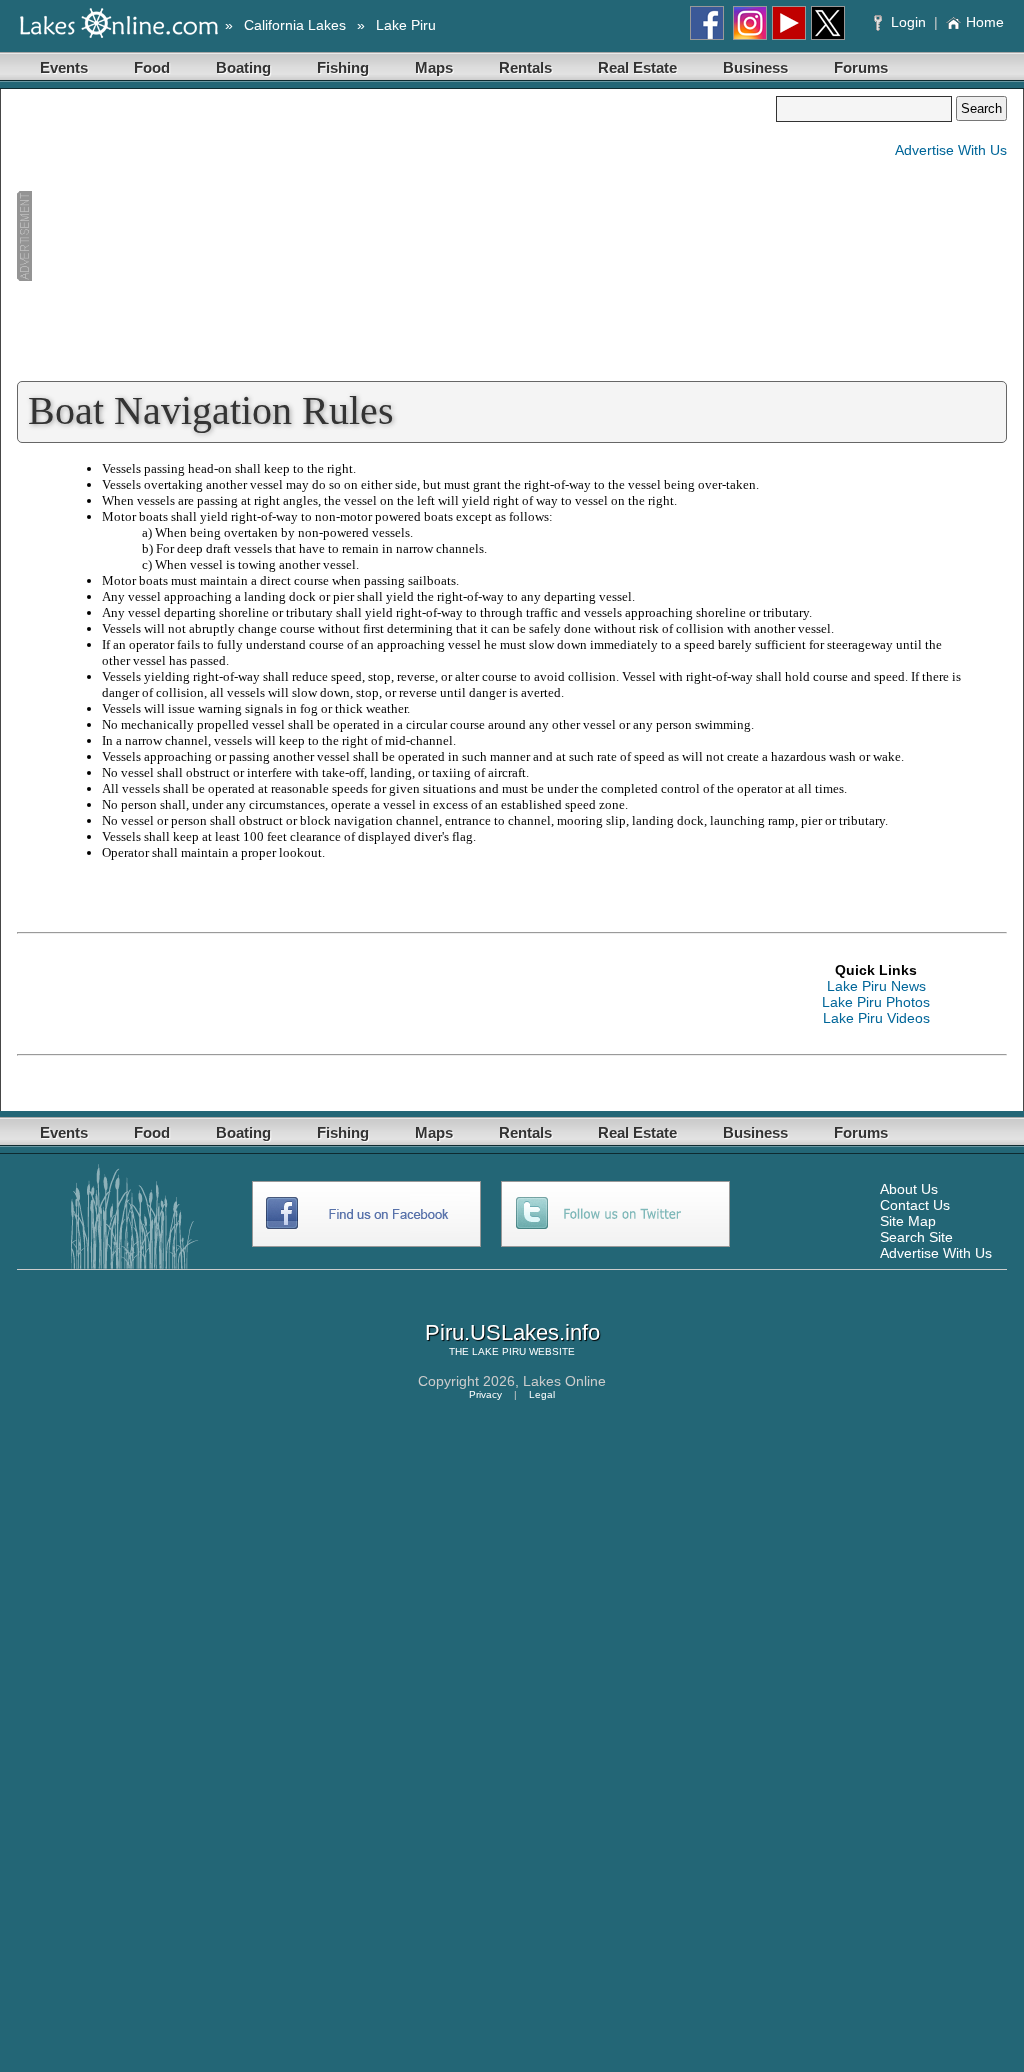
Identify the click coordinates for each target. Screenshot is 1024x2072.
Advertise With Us (951, 150)
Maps (434, 67)
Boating (243, 67)
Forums (861, 67)
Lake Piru (406, 25)
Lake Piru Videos (876, 1018)
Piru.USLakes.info (512, 1332)
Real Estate (637, 67)
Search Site (916, 1237)
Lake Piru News (876, 986)
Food (152, 67)
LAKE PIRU (499, 1351)
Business (755, 67)
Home (985, 22)
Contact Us (915, 1205)
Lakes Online (564, 1381)
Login (908, 22)
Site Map (908, 1221)
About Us (909, 1189)
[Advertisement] (396, 236)
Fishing (343, 67)
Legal (542, 1394)
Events (64, 67)
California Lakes (295, 25)
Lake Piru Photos (876, 1002)
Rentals (525, 67)
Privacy (485, 1394)
